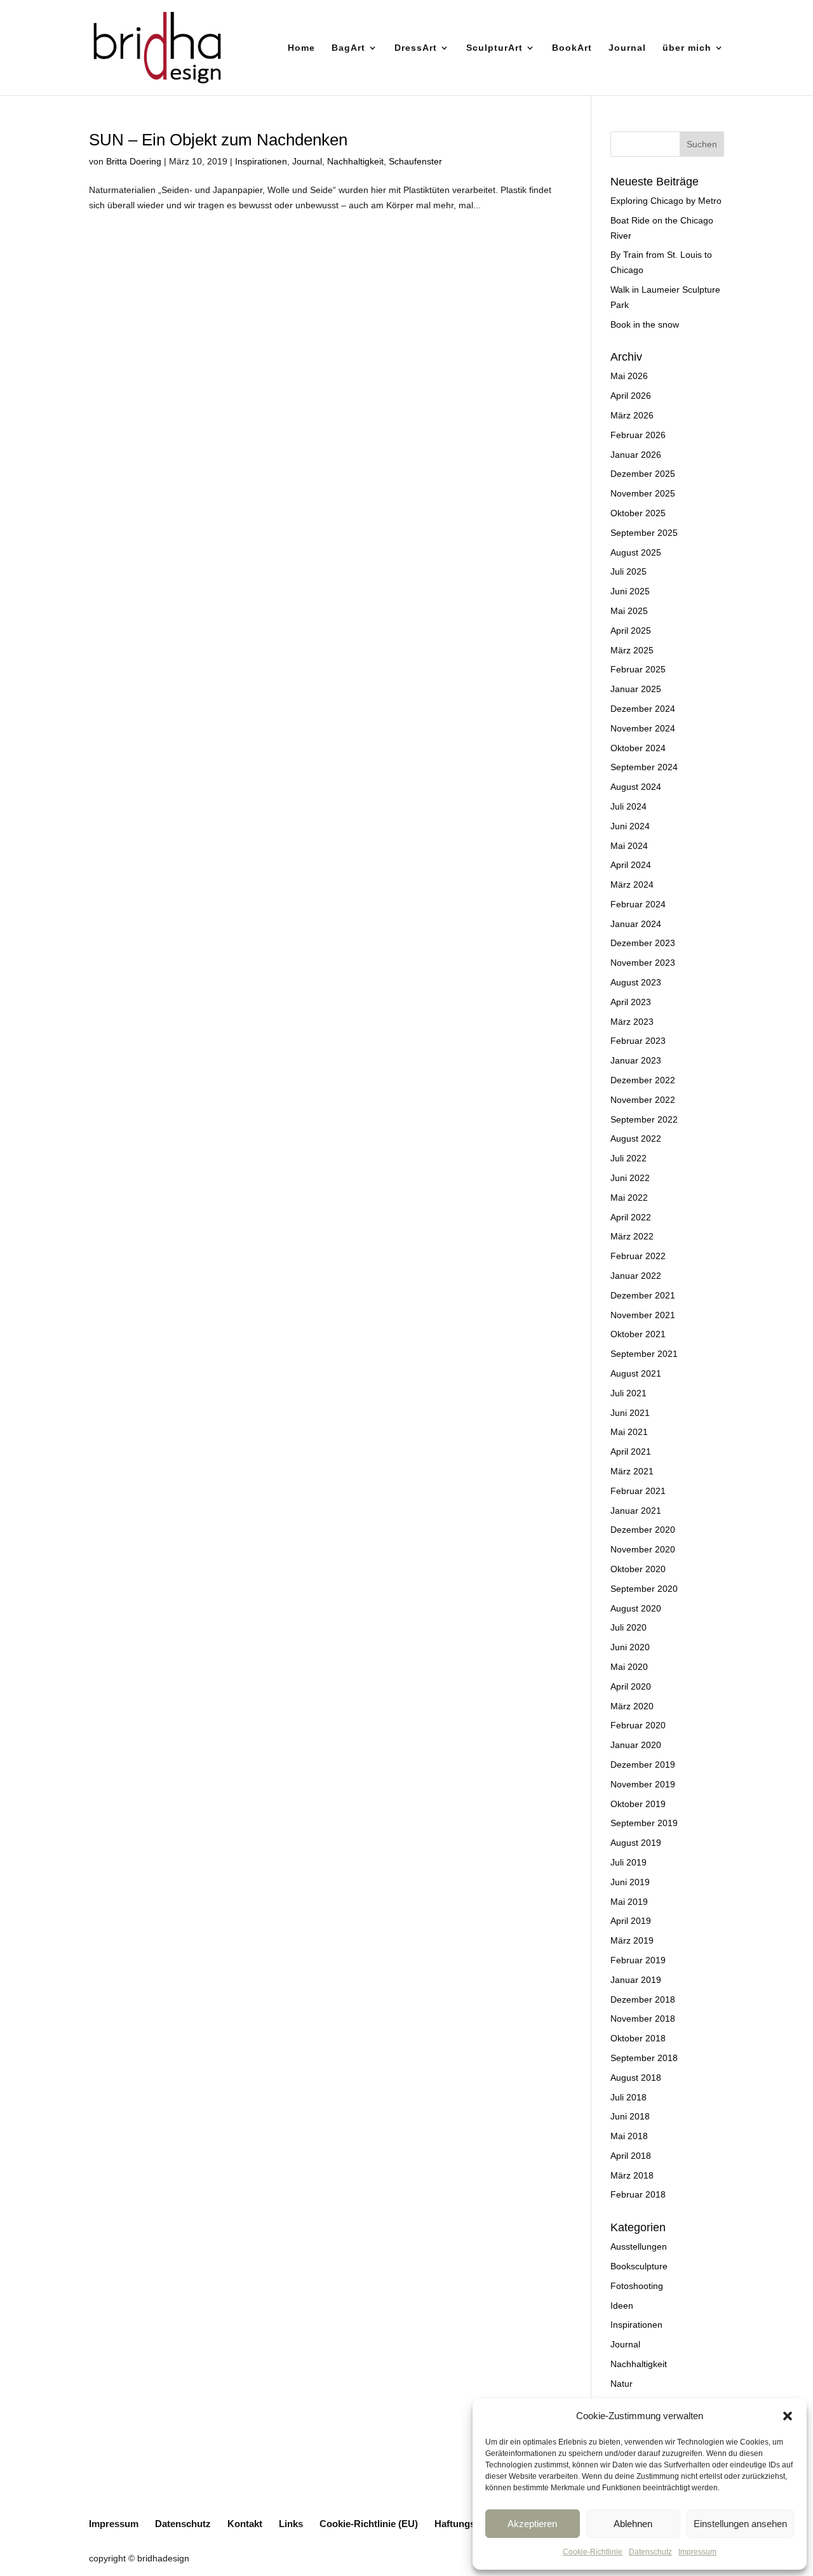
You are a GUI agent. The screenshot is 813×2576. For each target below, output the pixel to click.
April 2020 (631, 1686)
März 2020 (632, 1706)
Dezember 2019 (643, 1765)
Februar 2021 (638, 1491)
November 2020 (643, 1549)
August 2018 (636, 2078)
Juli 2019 (628, 1862)
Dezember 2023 (643, 943)
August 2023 (636, 982)
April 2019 (631, 1921)
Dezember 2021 (643, 1295)
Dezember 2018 (643, 1999)
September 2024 (644, 767)
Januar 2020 (636, 1745)
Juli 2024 (628, 806)
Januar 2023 (636, 1060)
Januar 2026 (636, 455)
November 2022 (643, 1100)
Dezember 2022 (643, 1080)
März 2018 (632, 2175)
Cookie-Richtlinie (593, 2552)
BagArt (348, 48)
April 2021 (631, 1452)
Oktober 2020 (638, 1569)
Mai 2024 (629, 846)
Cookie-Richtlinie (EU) (369, 2524)
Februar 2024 (638, 904)
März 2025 (632, 650)
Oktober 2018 (638, 2038)
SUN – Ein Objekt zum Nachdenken (218, 140)
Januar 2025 (636, 689)
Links (291, 2524)
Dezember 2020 (643, 1530)
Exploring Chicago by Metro (666, 201)
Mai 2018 (629, 2136)
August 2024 (636, 787)
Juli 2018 (628, 2097)
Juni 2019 (630, 1882)
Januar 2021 (636, 1511)
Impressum (697, 2552)
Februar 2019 (638, 1960)
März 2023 (632, 1022)
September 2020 (644, 1589)
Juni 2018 (630, 2116)
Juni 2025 (630, 591)
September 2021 (644, 1354)
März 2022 (632, 1236)
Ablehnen (633, 2524)
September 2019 (644, 1823)
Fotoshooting (637, 2286)
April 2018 (631, 2156)
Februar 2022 (638, 1256)
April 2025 (631, 631)
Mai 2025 (629, 611)
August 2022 (636, 1138)
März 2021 (632, 1471)
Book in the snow (645, 324)
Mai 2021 (629, 1432)
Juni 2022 (630, 1178)
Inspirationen (261, 161)
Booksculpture (639, 2266)
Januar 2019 (636, 1980)
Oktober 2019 (638, 1804)
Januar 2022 (636, 1276)
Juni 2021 (630, 1413)
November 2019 (643, 1784)
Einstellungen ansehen (740, 2524)
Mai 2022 (629, 1198)
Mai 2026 (629, 376)
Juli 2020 (628, 1627)
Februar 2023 (638, 1041)
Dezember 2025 (643, 474)
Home (301, 48)
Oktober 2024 (638, 748)
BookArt (572, 48)
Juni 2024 (630, 826)
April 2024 (631, 865)
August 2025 (636, 552)
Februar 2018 (638, 2194)
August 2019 (636, 1843)
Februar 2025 (638, 669)
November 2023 (643, 963)
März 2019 (632, 1940)
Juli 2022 (628, 1158)
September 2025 (644, 533)
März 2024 (632, 884)
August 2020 (636, 1608)
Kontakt (245, 2524)
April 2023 (631, 1002)
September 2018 (644, 2058)
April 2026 (631, 396)
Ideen (622, 2306)
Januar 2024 (636, 924)
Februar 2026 (638, 435)
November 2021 (643, 1315)
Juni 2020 (630, 1647)
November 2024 (643, 728)
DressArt (416, 48)
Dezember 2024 (643, 709)
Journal (627, 48)
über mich (687, 48)
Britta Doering (134, 161)
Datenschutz (650, 2552)
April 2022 (631, 1217)
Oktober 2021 (638, 1334)
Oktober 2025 (638, 513)
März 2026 (632, 415)
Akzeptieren (532, 2524)
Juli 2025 (628, 571)
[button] (788, 2416)
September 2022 (644, 1119)
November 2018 (643, 2019)
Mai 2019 (629, 1902)
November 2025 (643, 493)
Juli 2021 (628, 1393)
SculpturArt (494, 48)
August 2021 (636, 1373)
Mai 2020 (629, 1667)
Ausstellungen (639, 2246)
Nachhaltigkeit (355, 161)
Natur (622, 2384)
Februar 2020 (638, 1725)
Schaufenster (415, 161)
